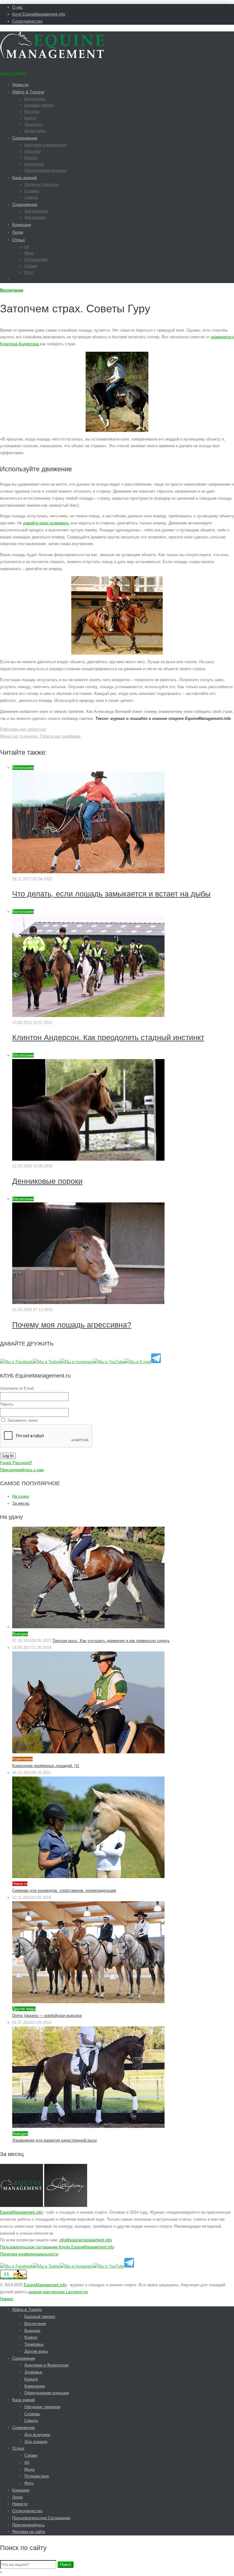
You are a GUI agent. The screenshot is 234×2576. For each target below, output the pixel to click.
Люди (18, 232)
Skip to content (13, 73)
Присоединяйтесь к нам (22, 1470)
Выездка (32, 112)
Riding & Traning (28, 92)
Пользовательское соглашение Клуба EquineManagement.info (57, 2247)
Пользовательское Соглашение (41, 2518)
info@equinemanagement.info (86, 2240)
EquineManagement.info (21, 2212)
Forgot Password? (16, 1463)
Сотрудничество (27, 21)
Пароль (7, 1404)
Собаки (31, 266)
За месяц (21, 1503)
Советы (31, 197)
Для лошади (35, 217)
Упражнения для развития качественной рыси (54, 2140)
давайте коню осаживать (46, 523)
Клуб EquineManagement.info (39, 14)
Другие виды (35, 131)
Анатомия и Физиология (45, 145)
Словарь (32, 191)
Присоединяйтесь (28, 2525)
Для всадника (36, 211)
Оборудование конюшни (46, 171)
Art (27, 247)
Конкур (30, 118)
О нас (18, 7)
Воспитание (35, 99)
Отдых (19, 240)
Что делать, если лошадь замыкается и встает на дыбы (111, 894)
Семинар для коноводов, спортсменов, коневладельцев (64, 1890)
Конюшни (22, 225)
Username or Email (17, 1388)
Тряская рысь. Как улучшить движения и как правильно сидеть (111, 1641)
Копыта (31, 158)
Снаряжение (25, 204)
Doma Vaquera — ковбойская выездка (47, 2016)
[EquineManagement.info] (52, 57)
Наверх (7, 2299)
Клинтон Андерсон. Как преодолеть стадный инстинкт (108, 1037)
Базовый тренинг (39, 105)
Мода (29, 253)
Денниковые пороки (47, 1181)
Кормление (34, 164)
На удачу (21, 1496)
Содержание (25, 138)
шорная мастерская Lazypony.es (58, 2292)
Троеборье (34, 124)
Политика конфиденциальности (29, 2254)
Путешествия (36, 260)
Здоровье (33, 151)
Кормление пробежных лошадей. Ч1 (46, 1766)
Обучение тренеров (42, 185)
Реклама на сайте (29, 2532)
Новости (20, 84)
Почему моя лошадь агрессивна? (72, 1325)
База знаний (25, 178)
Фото (29, 272)
